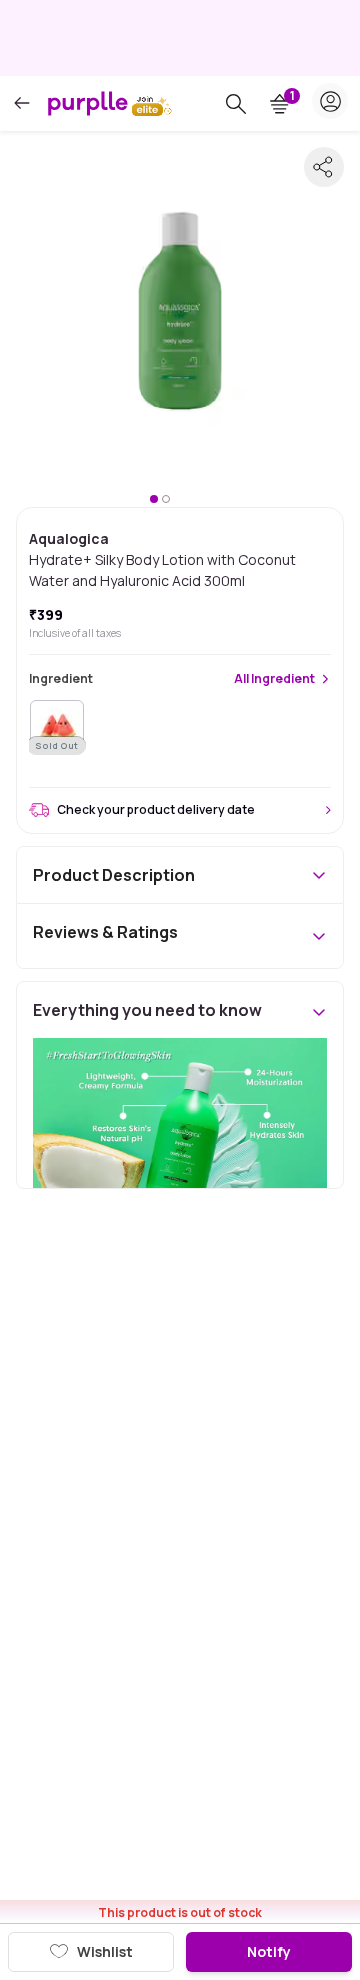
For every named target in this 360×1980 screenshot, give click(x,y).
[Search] (236, 104)
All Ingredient (274, 679)
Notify (269, 1951)
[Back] (22, 103)
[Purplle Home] (88, 103)
